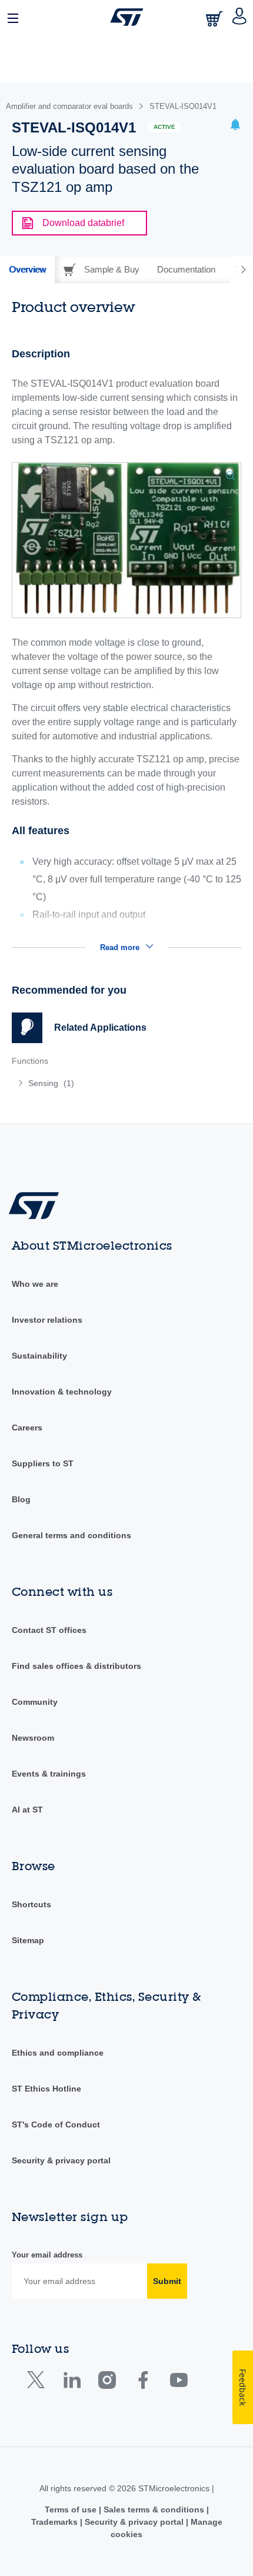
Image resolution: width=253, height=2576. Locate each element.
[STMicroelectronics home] (127, 17)
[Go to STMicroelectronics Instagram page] (107, 2383)
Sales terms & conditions (154, 2509)
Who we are (35, 1284)
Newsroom (33, 1738)
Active (164, 127)
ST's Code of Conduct (56, 2124)
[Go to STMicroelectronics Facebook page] (143, 2383)
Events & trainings (49, 1774)
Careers (27, 1428)
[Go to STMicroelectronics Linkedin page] (71, 2383)
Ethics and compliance (58, 2053)
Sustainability (39, 1356)
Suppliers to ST (43, 1463)
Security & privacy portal (61, 2160)
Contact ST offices (49, 1630)
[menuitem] (97, 1083)
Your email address (47, 2255)
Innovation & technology (62, 1392)
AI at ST (27, 1810)
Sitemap (28, 1940)
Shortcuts (31, 1904)
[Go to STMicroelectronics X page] (39, 2383)
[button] (14, 17)
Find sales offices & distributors (76, 1666)
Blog (21, 1499)
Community (35, 1702)
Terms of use (72, 2509)
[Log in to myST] (240, 17)
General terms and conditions (71, 1535)
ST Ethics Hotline (46, 2089)
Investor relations (47, 1320)
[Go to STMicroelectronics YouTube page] (179, 2383)
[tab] (27, 270)
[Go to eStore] (215, 19)
